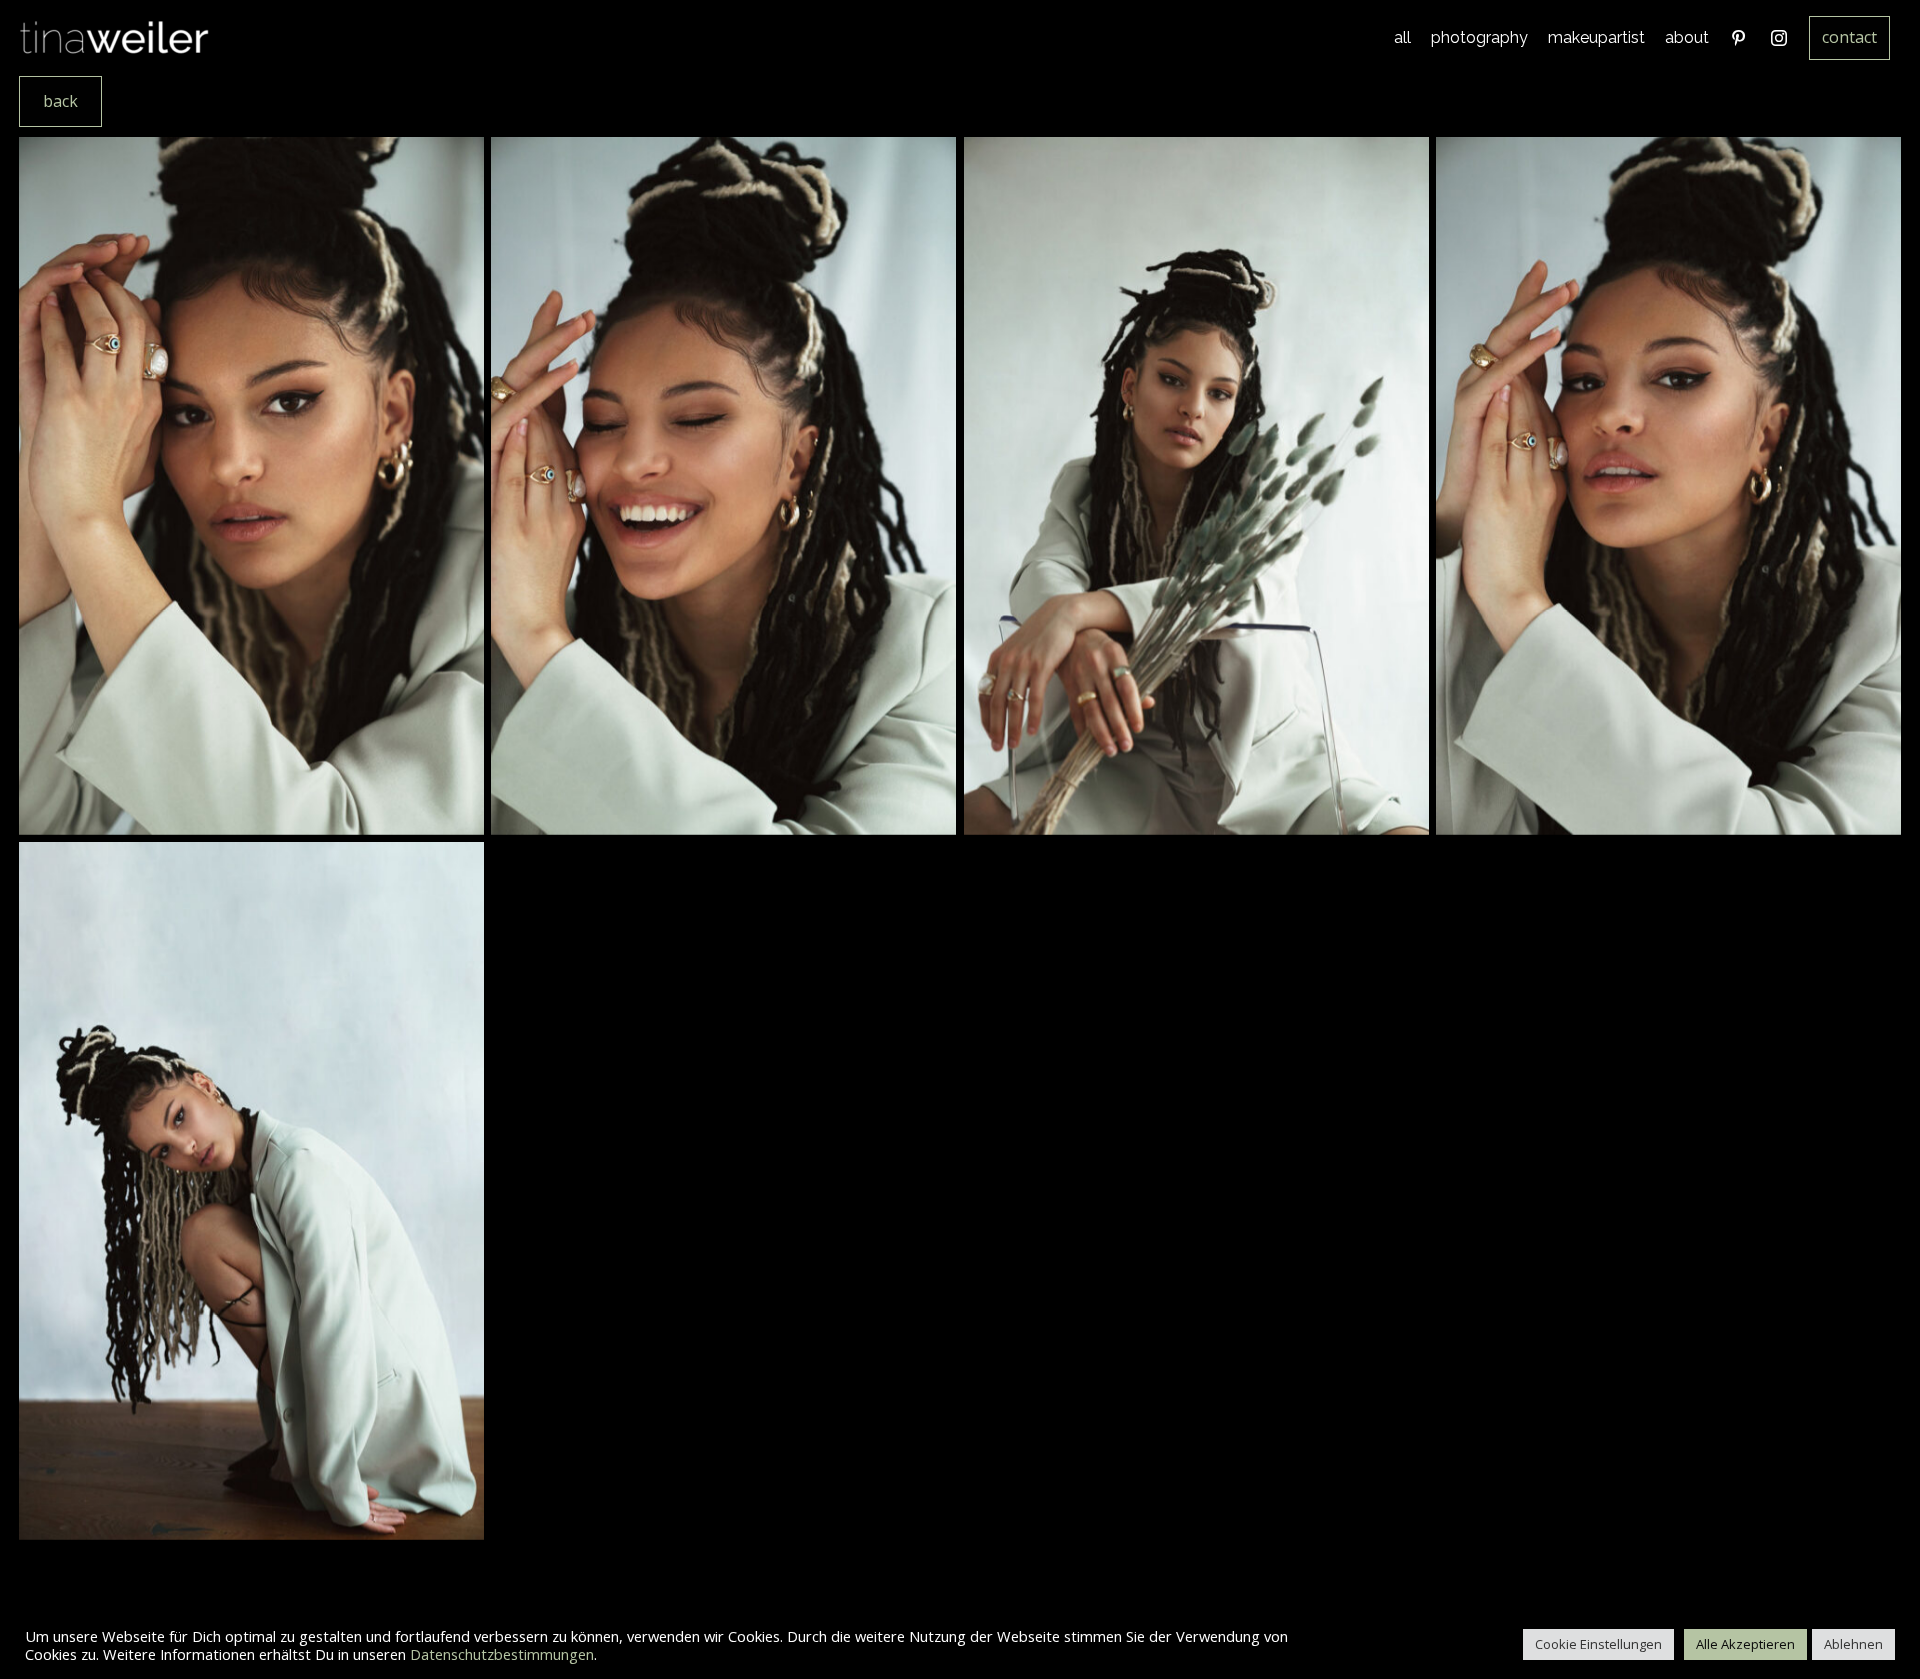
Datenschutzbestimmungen (502, 1654)
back (60, 101)
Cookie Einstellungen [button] (1598, 1644)
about (1687, 37)
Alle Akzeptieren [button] (1745, 1644)
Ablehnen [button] (1853, 1644)
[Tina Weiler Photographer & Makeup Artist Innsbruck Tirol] (115, 38)
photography (1479, 37)
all (1402, 37)
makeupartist (1596, 37)
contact (1849, 37)
